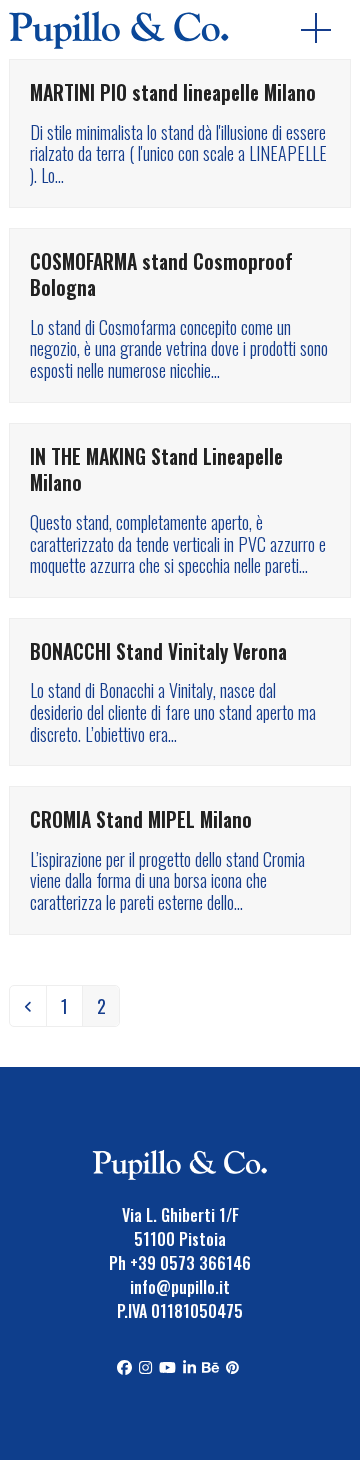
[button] (326, 30)
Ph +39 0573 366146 (180, 1263)
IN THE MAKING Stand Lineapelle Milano (156, 470)
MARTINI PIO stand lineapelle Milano (173, 92)
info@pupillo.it (180, 1287)
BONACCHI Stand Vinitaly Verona (158, 651)
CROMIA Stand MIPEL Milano (141, 819)
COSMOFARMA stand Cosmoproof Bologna (161, 275)
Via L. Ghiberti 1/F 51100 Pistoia (180, 1227)
